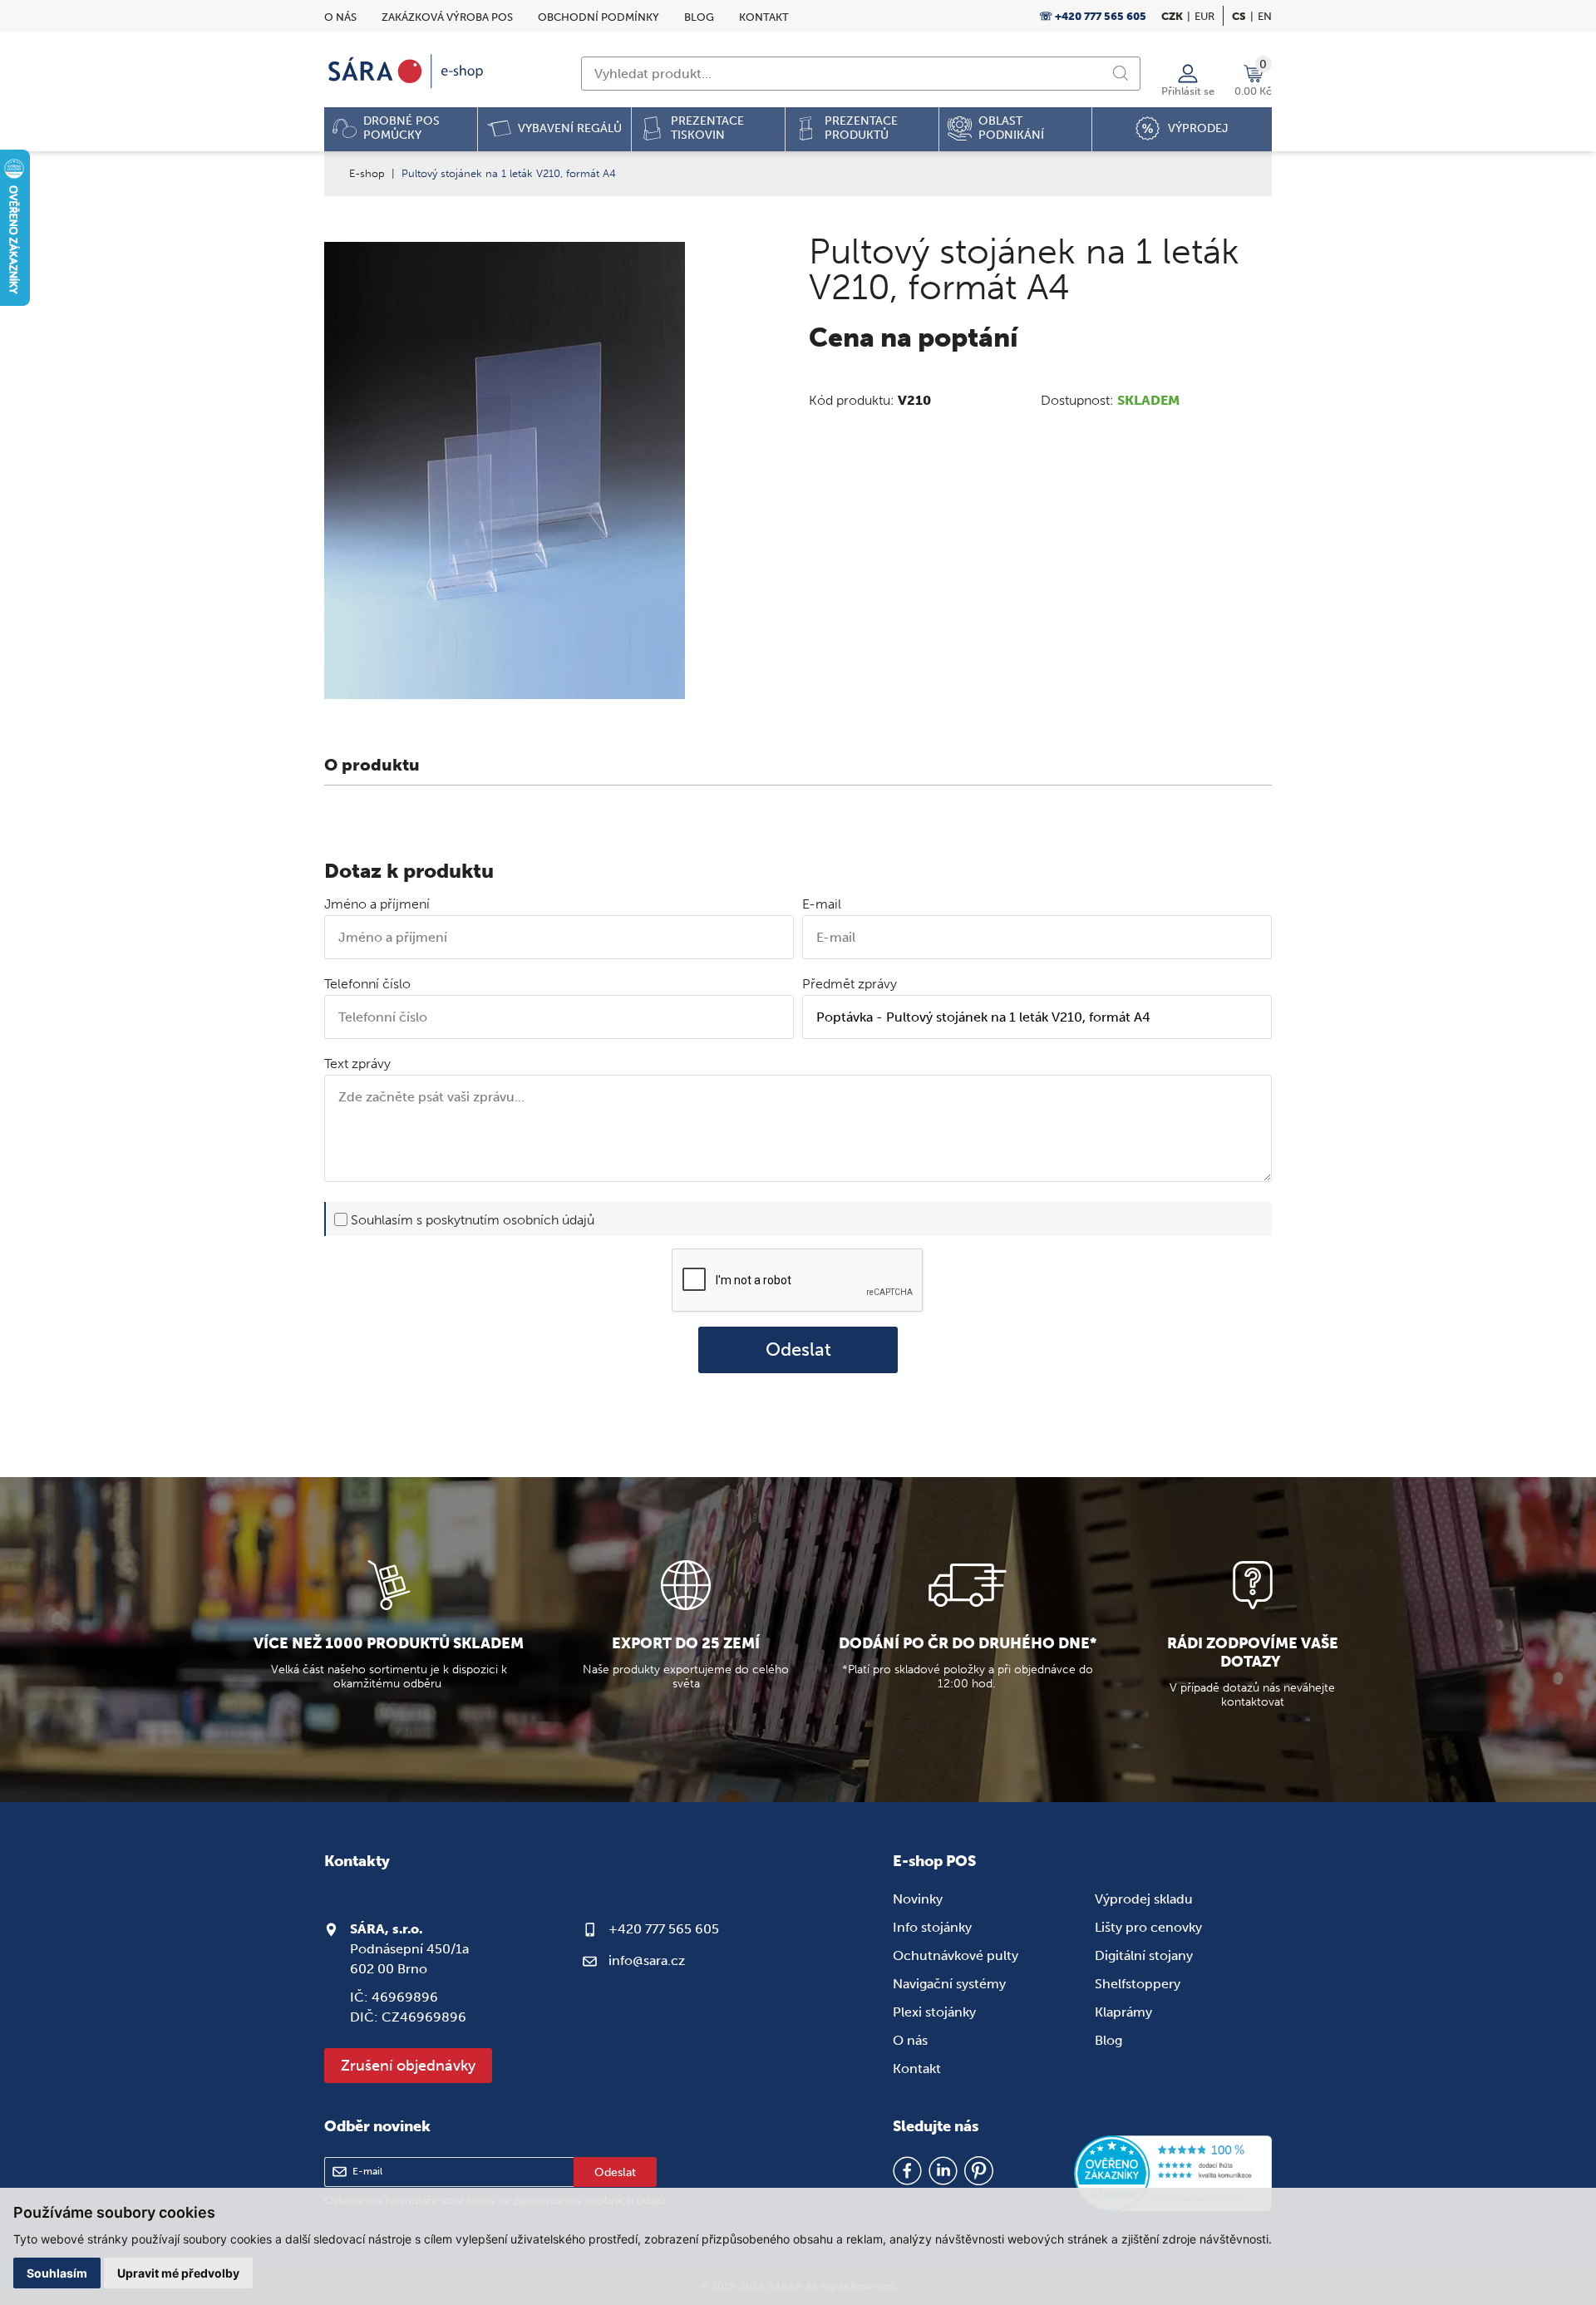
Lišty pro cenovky (1148, 1927)
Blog (699, 17)
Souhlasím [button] (57, 2273)
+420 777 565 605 (664, 1929)
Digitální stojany (1144, 1955)
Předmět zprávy (850, 984)
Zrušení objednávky (408, 2066)
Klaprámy (1123, 2012)
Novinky (918, 1899)
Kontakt (764, 17)
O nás (340, 17)
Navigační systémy (949, 1984)
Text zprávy (357, 1064)
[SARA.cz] (407, 71)
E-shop (367, 173)
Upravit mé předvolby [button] (178, 2273)
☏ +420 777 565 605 (1093, 16)
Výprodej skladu (1144, 1899)
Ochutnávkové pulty (956, 1955)
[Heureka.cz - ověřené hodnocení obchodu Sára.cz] (1173, 2174)
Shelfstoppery (1138, 1984)
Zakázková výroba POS (447, 17)
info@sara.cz (647, 1960)
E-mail (822, 904)
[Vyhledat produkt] (1121, 73)
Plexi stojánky (934, 2012)
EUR (1204, 16)
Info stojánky (932, 1927)
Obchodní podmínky (598, 17)
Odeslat (798, 1350)
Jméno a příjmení (377, 904)
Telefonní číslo (367, 984)
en (1265, 16)
